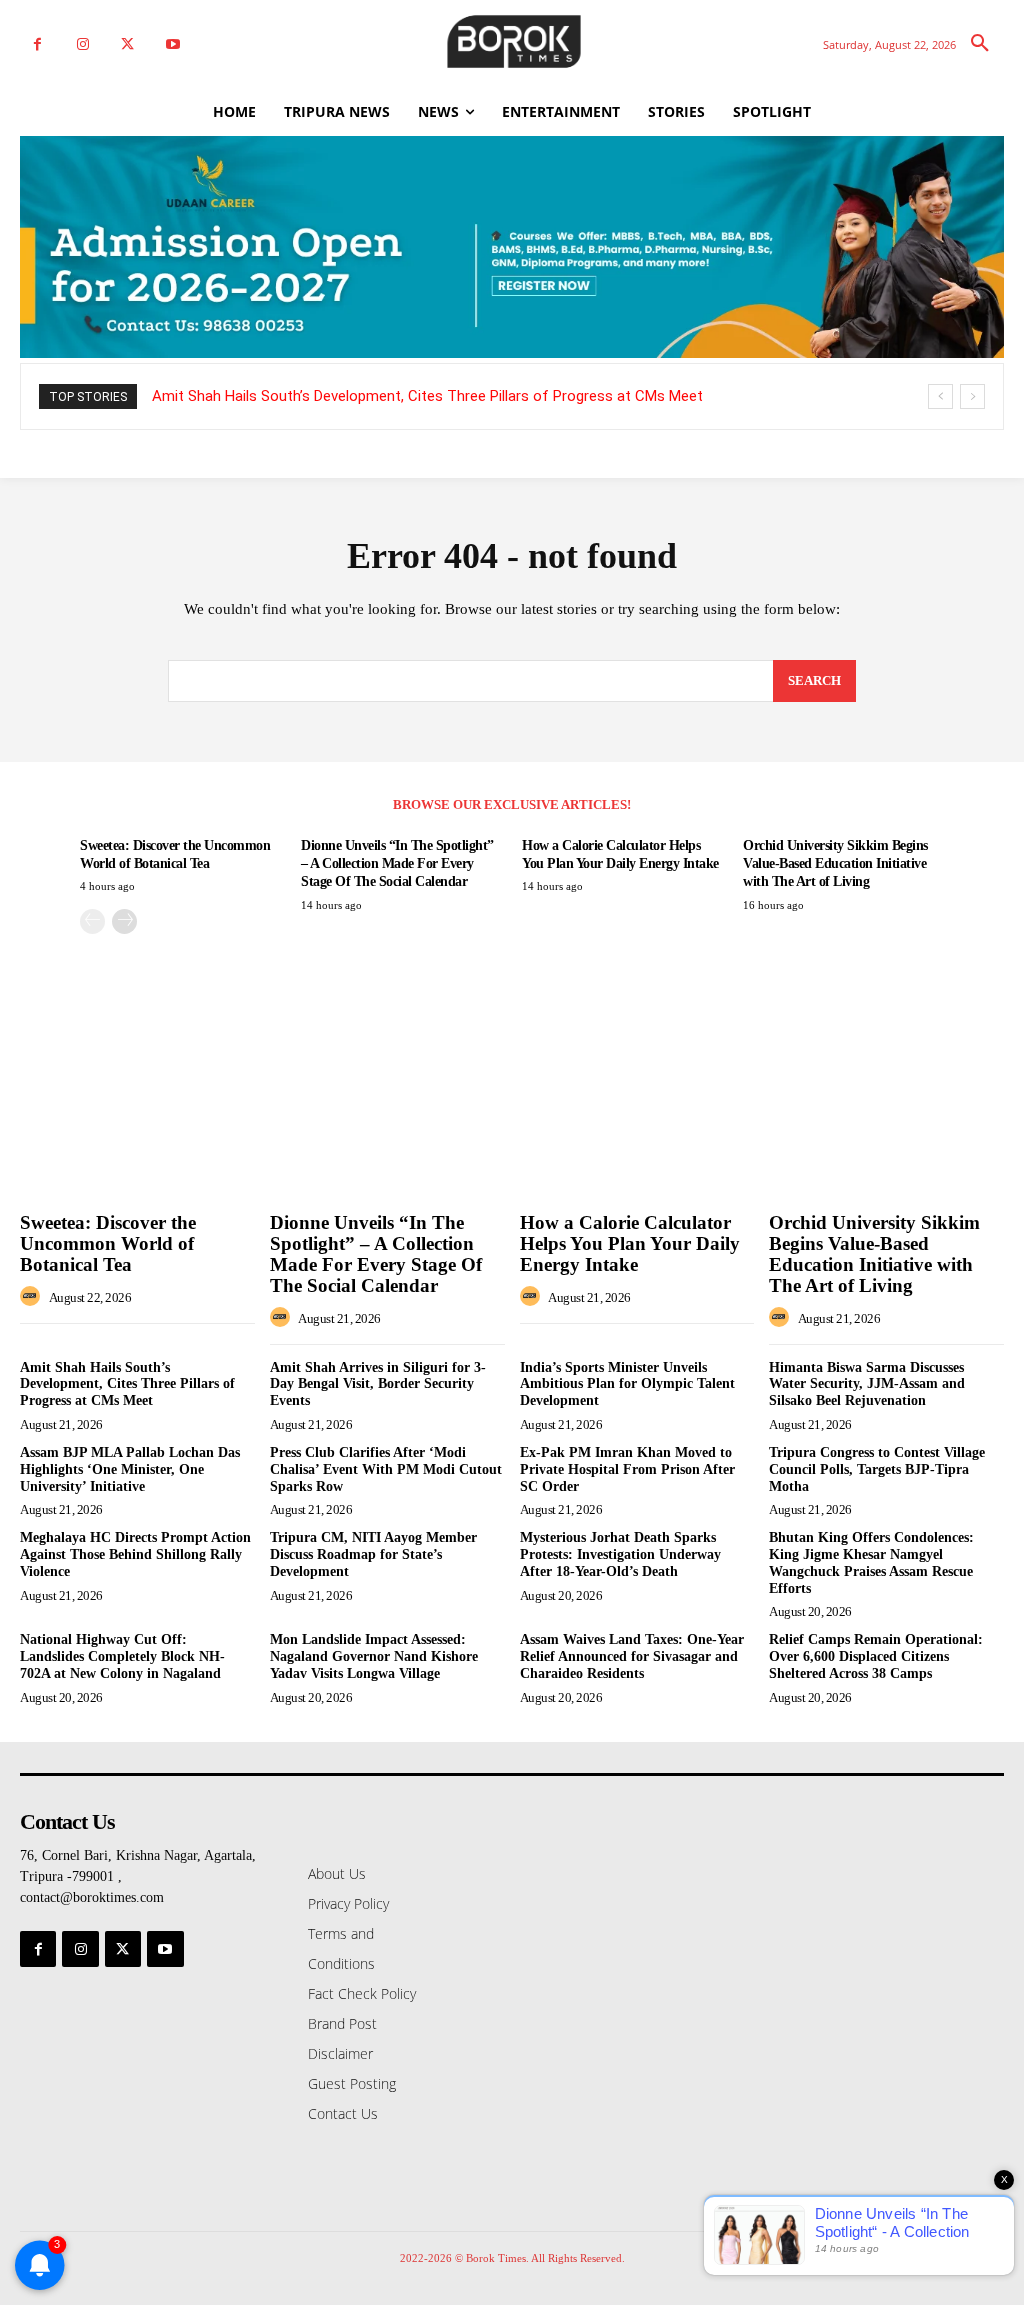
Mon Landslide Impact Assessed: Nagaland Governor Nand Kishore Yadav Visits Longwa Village (374, 1656)
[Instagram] (82, 44)
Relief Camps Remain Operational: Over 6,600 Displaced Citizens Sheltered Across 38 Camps (876, 1656)
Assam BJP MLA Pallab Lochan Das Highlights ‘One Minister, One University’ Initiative (130, 1469)
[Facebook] (37, 44)
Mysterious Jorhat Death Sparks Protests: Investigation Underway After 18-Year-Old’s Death (620, 1554)
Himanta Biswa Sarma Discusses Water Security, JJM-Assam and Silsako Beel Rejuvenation (867, 1384)
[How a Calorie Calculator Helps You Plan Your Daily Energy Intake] (637, 1116)
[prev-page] (92, 921)
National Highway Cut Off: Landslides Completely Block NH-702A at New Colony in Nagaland (122, 1656)
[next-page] (124, 921)
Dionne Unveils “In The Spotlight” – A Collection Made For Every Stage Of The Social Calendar (397, 863)
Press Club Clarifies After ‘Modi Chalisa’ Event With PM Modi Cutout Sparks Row (386, 1469)
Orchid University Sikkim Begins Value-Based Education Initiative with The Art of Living (835, 863)
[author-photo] (33, 1297)
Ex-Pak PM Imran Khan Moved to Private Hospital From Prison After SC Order (627, 1469)
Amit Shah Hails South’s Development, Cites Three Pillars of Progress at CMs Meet (427, 396)
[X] (127, 44)
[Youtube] (172, 44)
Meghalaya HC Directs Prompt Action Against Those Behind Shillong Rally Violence (135, 1554)
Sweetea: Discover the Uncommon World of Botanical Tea (108, 1243)
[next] (972, 396)
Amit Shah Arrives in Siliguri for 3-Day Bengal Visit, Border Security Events (378, 1384)
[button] (980, 44)
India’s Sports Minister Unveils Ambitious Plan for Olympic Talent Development (627, 1384)
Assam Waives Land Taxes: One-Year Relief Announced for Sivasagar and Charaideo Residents (632, 1656)
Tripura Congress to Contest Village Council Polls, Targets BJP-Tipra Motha (877, 1469)
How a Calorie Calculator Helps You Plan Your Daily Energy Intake (630, 1243)
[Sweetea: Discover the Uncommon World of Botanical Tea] (137, 1116)
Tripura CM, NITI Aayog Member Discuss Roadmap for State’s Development (373, 1554)
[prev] (940, 396)
